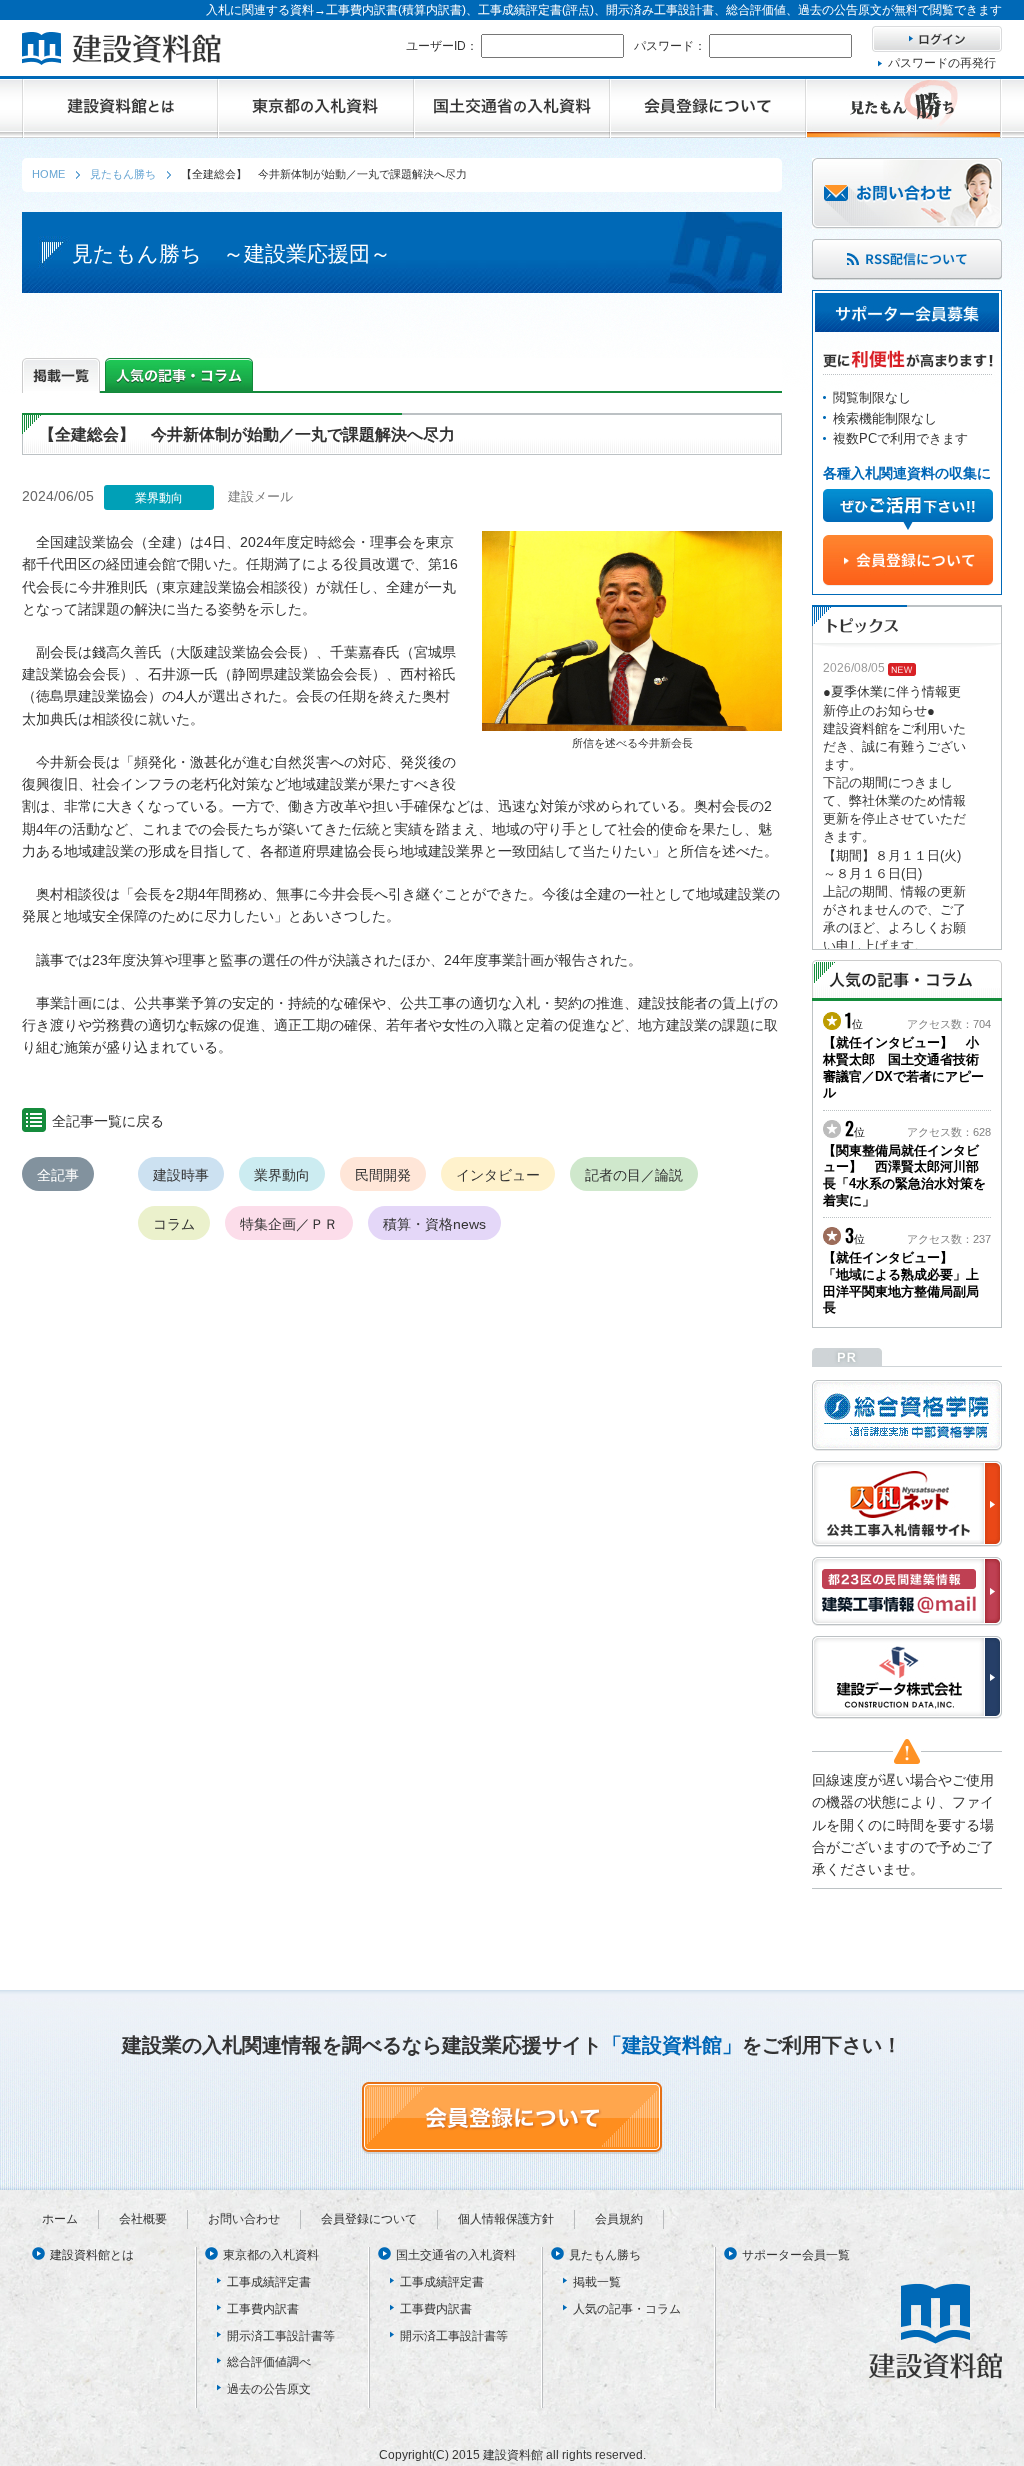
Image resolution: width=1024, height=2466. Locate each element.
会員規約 (619, 2219)
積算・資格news (434, 1224)
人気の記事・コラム (627, 2309)
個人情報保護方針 (506, 2219)
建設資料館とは (92, 2255)
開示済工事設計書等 (281, 2336)
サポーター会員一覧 (796, 2255)
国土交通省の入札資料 (456, 2255)
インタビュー (498, 1175)
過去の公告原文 (269, 2389)
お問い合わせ (244, 2219)
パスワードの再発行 (942, 63)
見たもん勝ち (605, 2255)
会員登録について (369, 2219)
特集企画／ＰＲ (289, 1224)
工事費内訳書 (263, 2309)
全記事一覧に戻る (108, 1121)
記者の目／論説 (634, 1175)
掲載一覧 (597, 2282)
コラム (174, 1224)
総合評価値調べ (269, 2362)
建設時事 (181, 1175)
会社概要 (143, 2219)
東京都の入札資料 (271, 2255)
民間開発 (383, 1175)
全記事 (58, 1175)
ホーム (60, 2219)
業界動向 (282, 1175)
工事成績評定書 (269, 2282)
